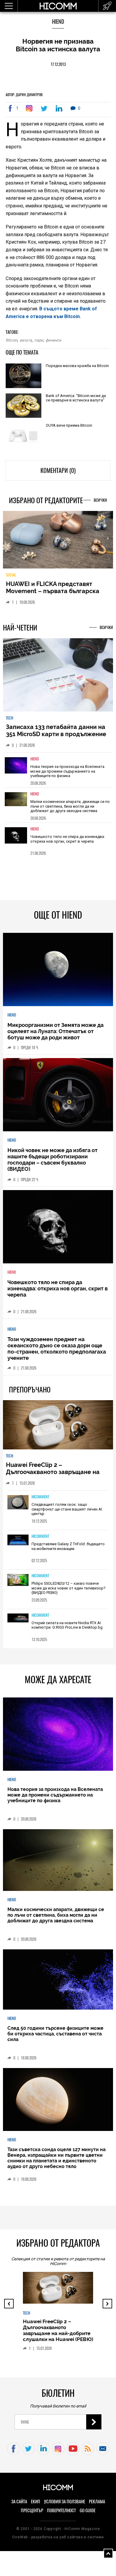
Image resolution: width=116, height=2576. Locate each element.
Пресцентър (32, 2510)
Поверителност (61, 2510)
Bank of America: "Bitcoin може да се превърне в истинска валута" (76, 398)
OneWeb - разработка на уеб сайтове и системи (58, 2537)
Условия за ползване (65, 2502)
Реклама (97, 2502)
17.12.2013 (58, 64)
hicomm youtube (73, 2449)
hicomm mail (103, 2449)
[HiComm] (58, 9)
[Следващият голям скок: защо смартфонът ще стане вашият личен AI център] (18, 1503)
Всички (100, 500)
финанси (53, 340)
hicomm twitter (28, 2449)
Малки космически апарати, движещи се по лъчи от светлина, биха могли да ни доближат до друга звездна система (70, 806)
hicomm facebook (14, 2449)
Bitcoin (11, 340)
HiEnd (58, 22)
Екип (36, 2502)
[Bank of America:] (23, 406)
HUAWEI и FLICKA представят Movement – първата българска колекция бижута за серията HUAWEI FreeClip (53, 595)
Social (11, 575)
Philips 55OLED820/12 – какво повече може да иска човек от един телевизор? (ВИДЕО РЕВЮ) (69, 1588)
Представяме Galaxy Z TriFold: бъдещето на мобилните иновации (68, 1546)
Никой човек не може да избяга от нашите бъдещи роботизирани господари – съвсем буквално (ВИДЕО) (52, 1160)
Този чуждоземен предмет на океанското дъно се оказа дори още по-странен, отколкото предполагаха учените (57, 1349)
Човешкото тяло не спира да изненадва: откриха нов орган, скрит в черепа (68, 839)
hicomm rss (88, 2449)
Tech (10, 718)
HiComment (40, 1497)
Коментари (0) (58, 470)
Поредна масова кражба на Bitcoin (77, 366)
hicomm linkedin (43, 2449)
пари (39, 340)
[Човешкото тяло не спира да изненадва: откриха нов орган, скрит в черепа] (16, 840)
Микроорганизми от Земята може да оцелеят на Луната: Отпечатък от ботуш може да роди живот (55, 1031)
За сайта (19, 2502)
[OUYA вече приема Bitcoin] (23, 436)
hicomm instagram (58, 2449)
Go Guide (88, 2510)
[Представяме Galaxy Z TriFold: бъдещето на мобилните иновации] (18, 1540)
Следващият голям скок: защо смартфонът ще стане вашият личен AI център (67, 1509)
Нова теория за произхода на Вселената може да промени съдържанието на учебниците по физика (67, 771)
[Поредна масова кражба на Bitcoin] (23, 376)
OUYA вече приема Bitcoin (69, 425)
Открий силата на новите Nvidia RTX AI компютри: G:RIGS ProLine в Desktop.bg (67, 1625)
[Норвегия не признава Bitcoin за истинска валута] (30, 108)
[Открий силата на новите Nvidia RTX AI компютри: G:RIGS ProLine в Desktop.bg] (18, 1619)
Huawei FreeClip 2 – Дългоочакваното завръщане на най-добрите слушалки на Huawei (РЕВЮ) (56, 1476)
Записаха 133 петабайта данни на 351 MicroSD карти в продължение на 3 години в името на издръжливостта (56, 738)
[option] (58, 770)
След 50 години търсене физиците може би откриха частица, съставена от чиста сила (55, 2034)
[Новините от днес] (107, 6)
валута (26, 340)
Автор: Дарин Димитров (24, 95)
